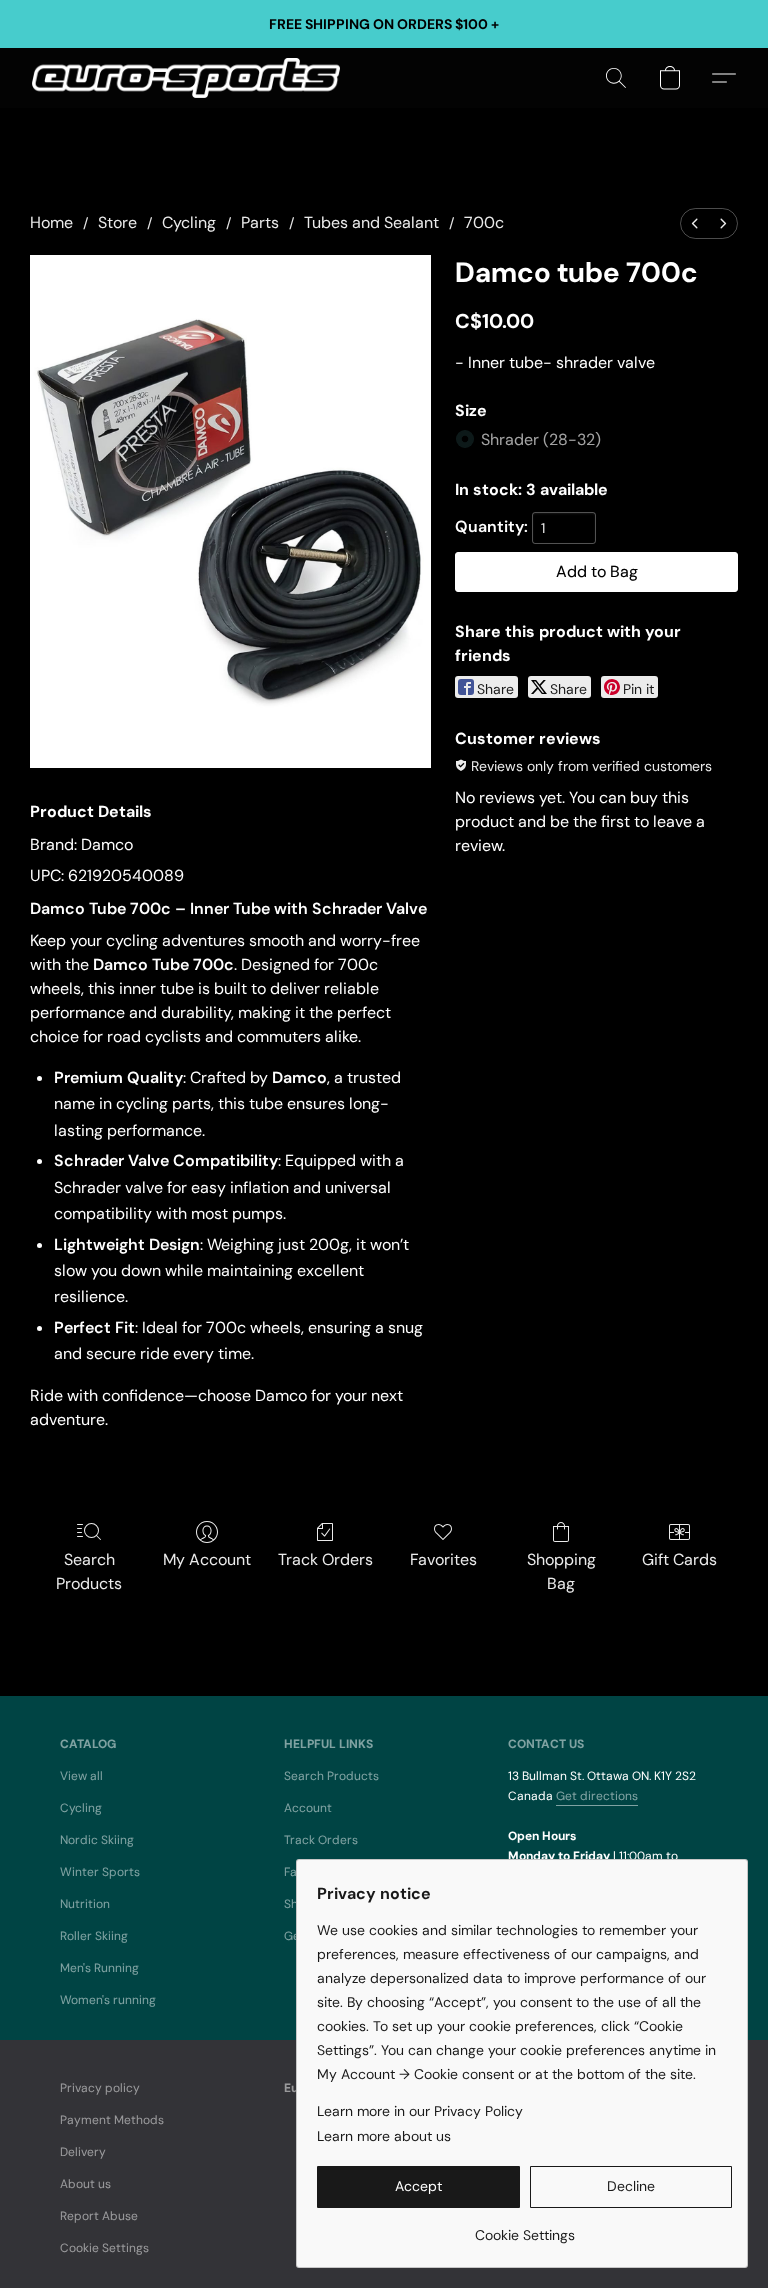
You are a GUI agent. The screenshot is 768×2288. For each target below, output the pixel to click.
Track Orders (325, 1559)
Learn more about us (384, 2136)
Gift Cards (679, 1559)
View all (81, 1776)
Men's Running (99, 1968)
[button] (186, 78)
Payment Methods (112, 2120)
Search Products (89, 1571)
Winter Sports (100, 1872)
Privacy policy (100, 2088)
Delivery (83, 2152)
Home (51, 222)
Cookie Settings (104, 2248)
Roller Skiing (94, 1936)
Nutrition (85, 1904)
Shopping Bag (561, 1571)
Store (117, 222)
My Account (207, 1559)
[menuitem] (695, 223)
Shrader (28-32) (541, 439)
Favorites (443, 1559)
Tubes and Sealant (371, 222)
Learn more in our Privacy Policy (420, 2111)
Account (308, 1808)
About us (85, 2184)
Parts (260, 222)
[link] (524, 2227)
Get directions (597, 1796)
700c (484, 222)
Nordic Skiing (97, 1840)
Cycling (189, 222)
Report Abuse (99, 2216)
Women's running (108, 2000)
